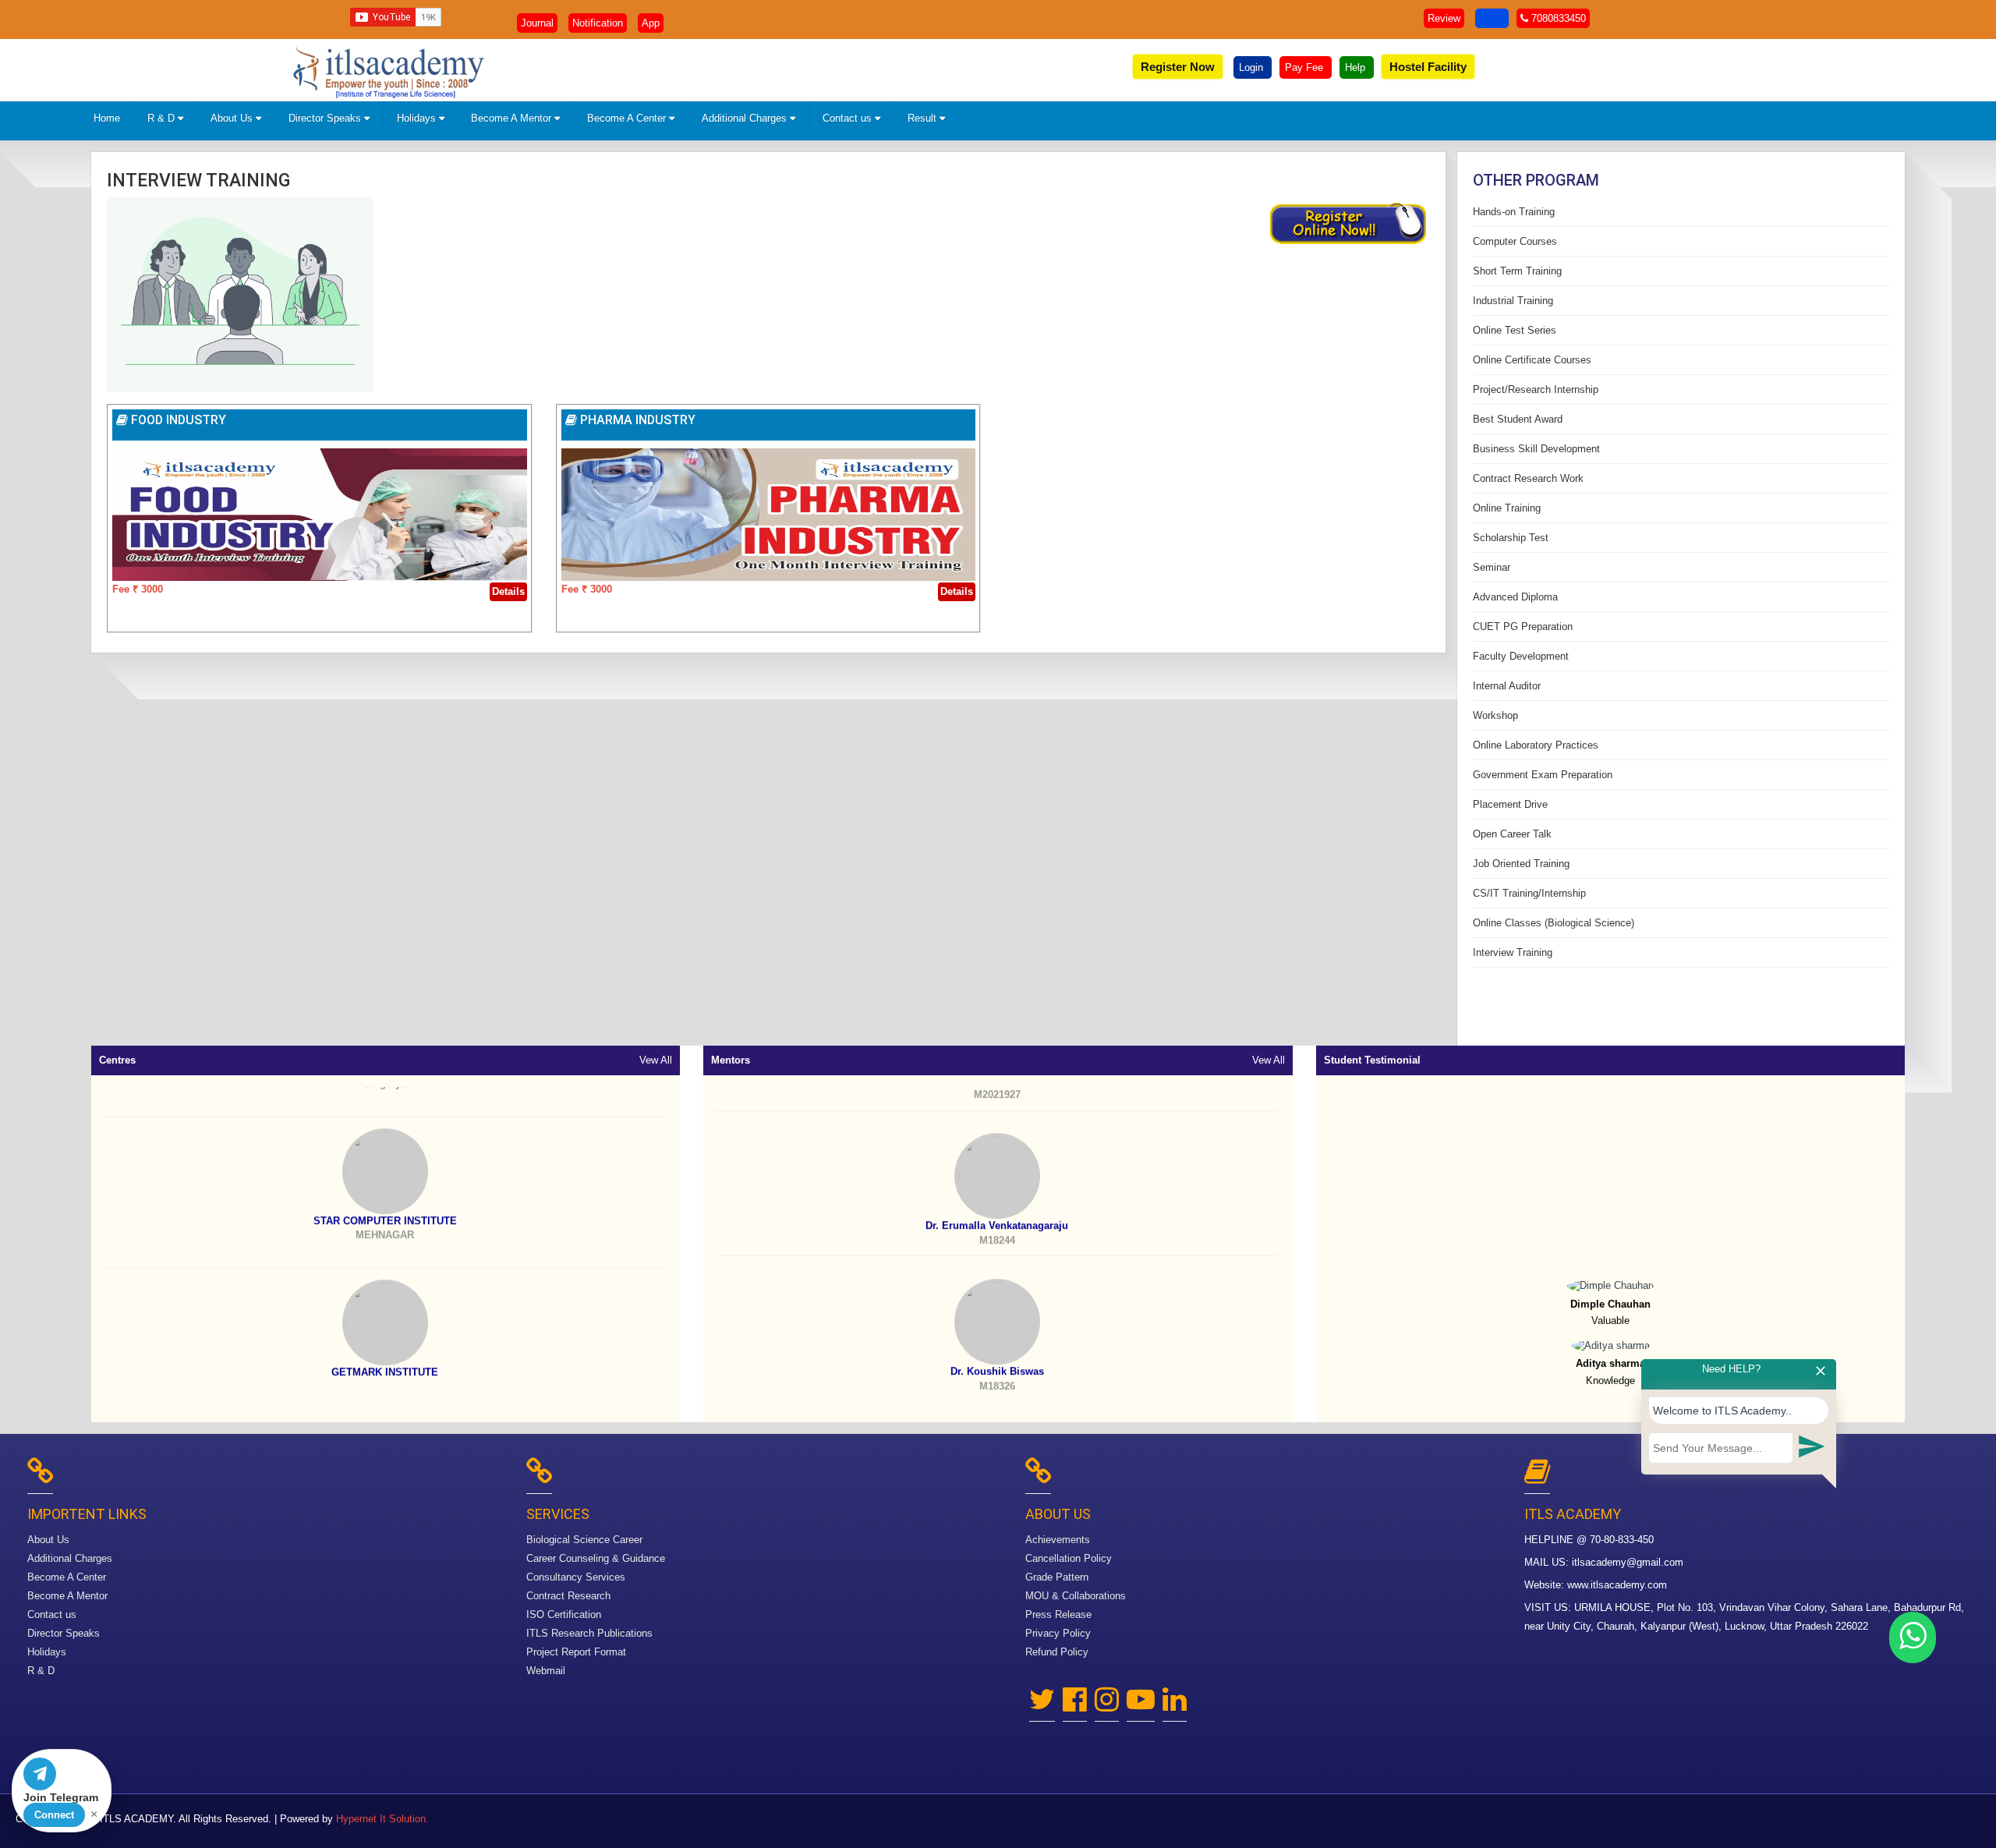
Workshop (1495, 715)
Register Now (1178, 67)
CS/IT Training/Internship (1529, 893)
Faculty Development (1521, 656)
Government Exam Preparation (1543, 775)
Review (1444, 18)
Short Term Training (1517, 271)
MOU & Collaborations (1076, 1596)
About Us (233, 118)
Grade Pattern (1057, 1577)
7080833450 (1557, 18)
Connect (54, 1815)
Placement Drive (1510, 804)
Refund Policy (1057, 1652)
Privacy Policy (1058, 1633)
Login (1253, 67)
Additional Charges (746, 118)
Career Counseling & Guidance (596, 1558)
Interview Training (198, 181)
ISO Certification (564, 1614)
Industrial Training (1513, 301)
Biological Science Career (584, 1540)
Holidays (418, 118)
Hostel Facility (1428, 67)
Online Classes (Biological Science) (1554, 923)
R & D (163, 118)
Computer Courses (1515, 241)
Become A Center (628, 118)
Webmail (546, 1671)
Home (107, 118)
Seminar (1492, 567)
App (651, 23)
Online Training (1507, 508)
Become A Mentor (513, 118)
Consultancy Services (576, 1577)
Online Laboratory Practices (1536, 745)
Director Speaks (326, 118)
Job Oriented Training (1521, 864)
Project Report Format (576, 1652)
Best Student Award (1518, 419)
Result (924, 118)
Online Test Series (1515, 330)
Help (1357, 67)
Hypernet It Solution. (382, 1819)
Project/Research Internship (1536, 389)
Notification (598, 23)
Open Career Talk (1512, 834)
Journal (537, 23)
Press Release (1058, 1614)
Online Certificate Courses (1532, 360)
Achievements (1058, 1540)
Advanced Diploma (1515, 597)
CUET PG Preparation (1523, 627)
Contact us (849, 118)
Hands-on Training (1514, 212)
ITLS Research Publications (589, 1633)
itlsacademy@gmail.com (1628, 1562)
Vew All (656, 1060)
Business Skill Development (1536, 449)
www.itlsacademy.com (1617, 1585)
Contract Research (568, 1596)
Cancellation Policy (1069, 1558)
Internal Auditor (1507, 686)
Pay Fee (1306, 67)
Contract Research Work (1528, 478)
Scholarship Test (1511, 538)
